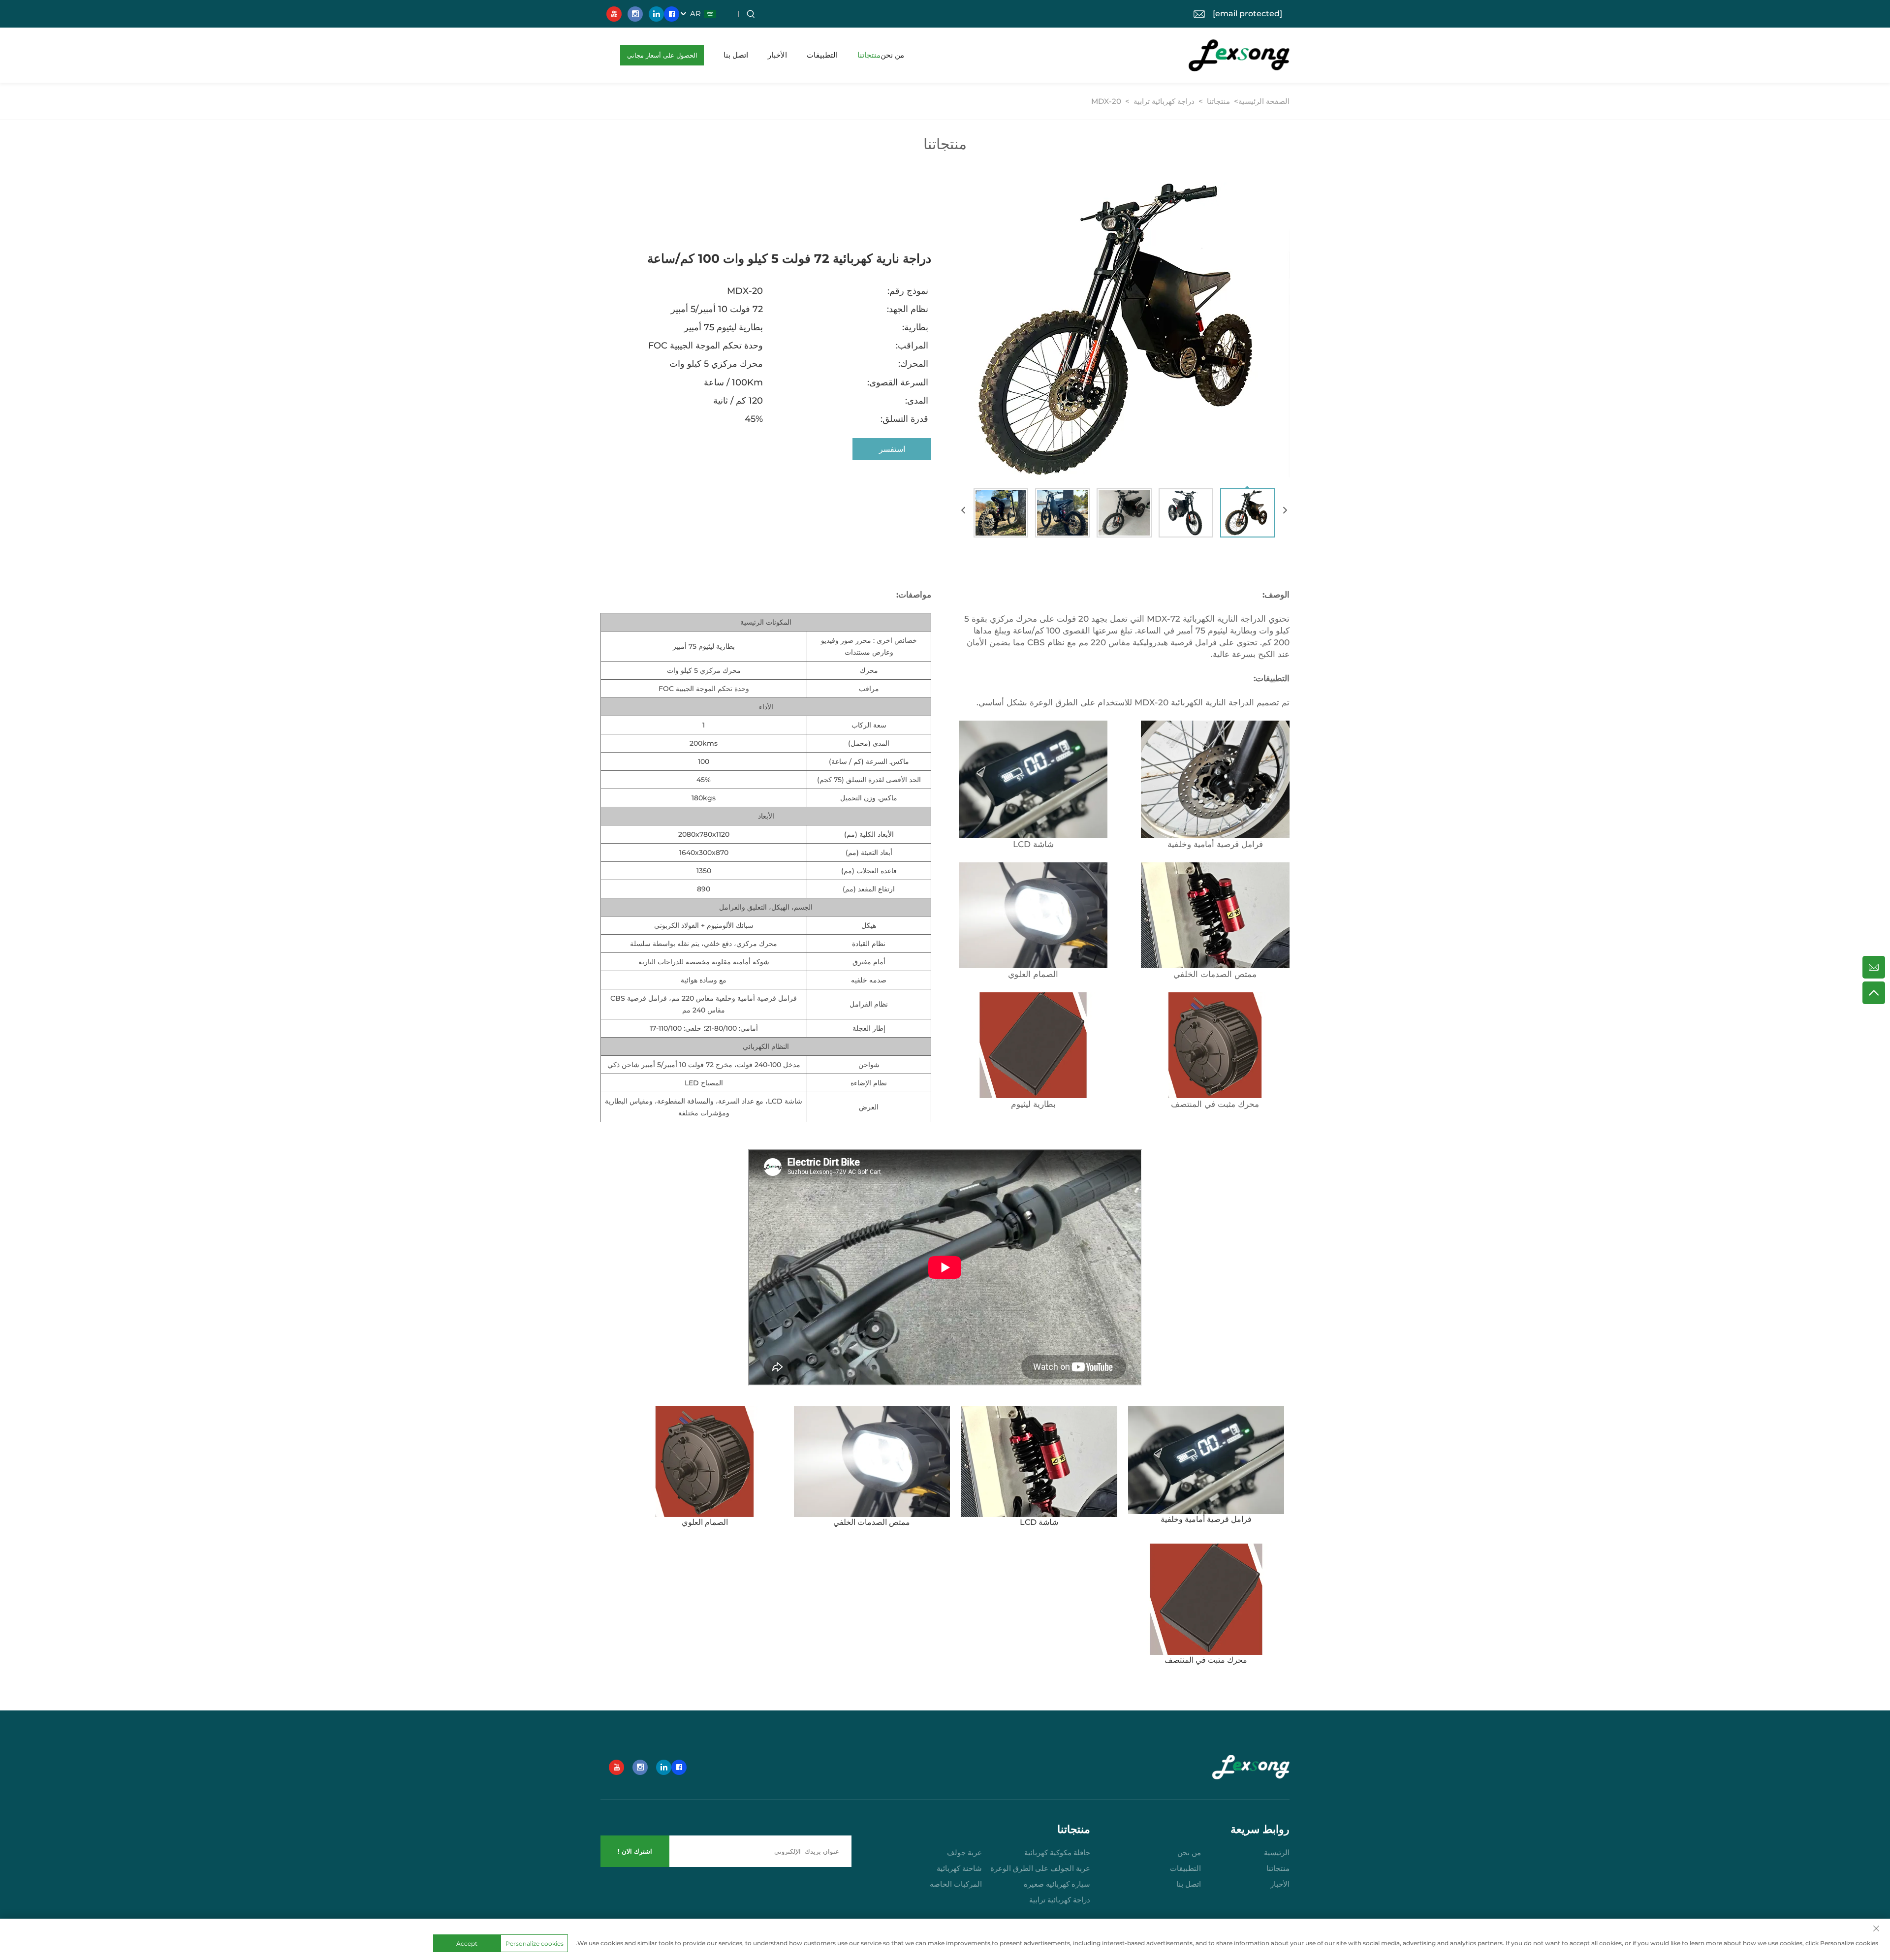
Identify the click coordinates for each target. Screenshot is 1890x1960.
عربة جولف (964, 1852)
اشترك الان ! (635, 1851)
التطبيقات (822, 55)
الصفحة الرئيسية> (1261, 101)
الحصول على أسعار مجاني (662, 55)
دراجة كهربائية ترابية (1164, 101)
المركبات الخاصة (956, 1884)
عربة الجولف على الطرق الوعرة (1040, 1868)
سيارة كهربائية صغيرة (1057, 1884)
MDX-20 (1106, 101)
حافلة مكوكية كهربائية (1057, 1852)
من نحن (892, 55)
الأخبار (777, 55)
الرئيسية (1277, 1852)
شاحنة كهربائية (959, 1868)
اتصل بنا (736, 55)
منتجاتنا (869, 55)
